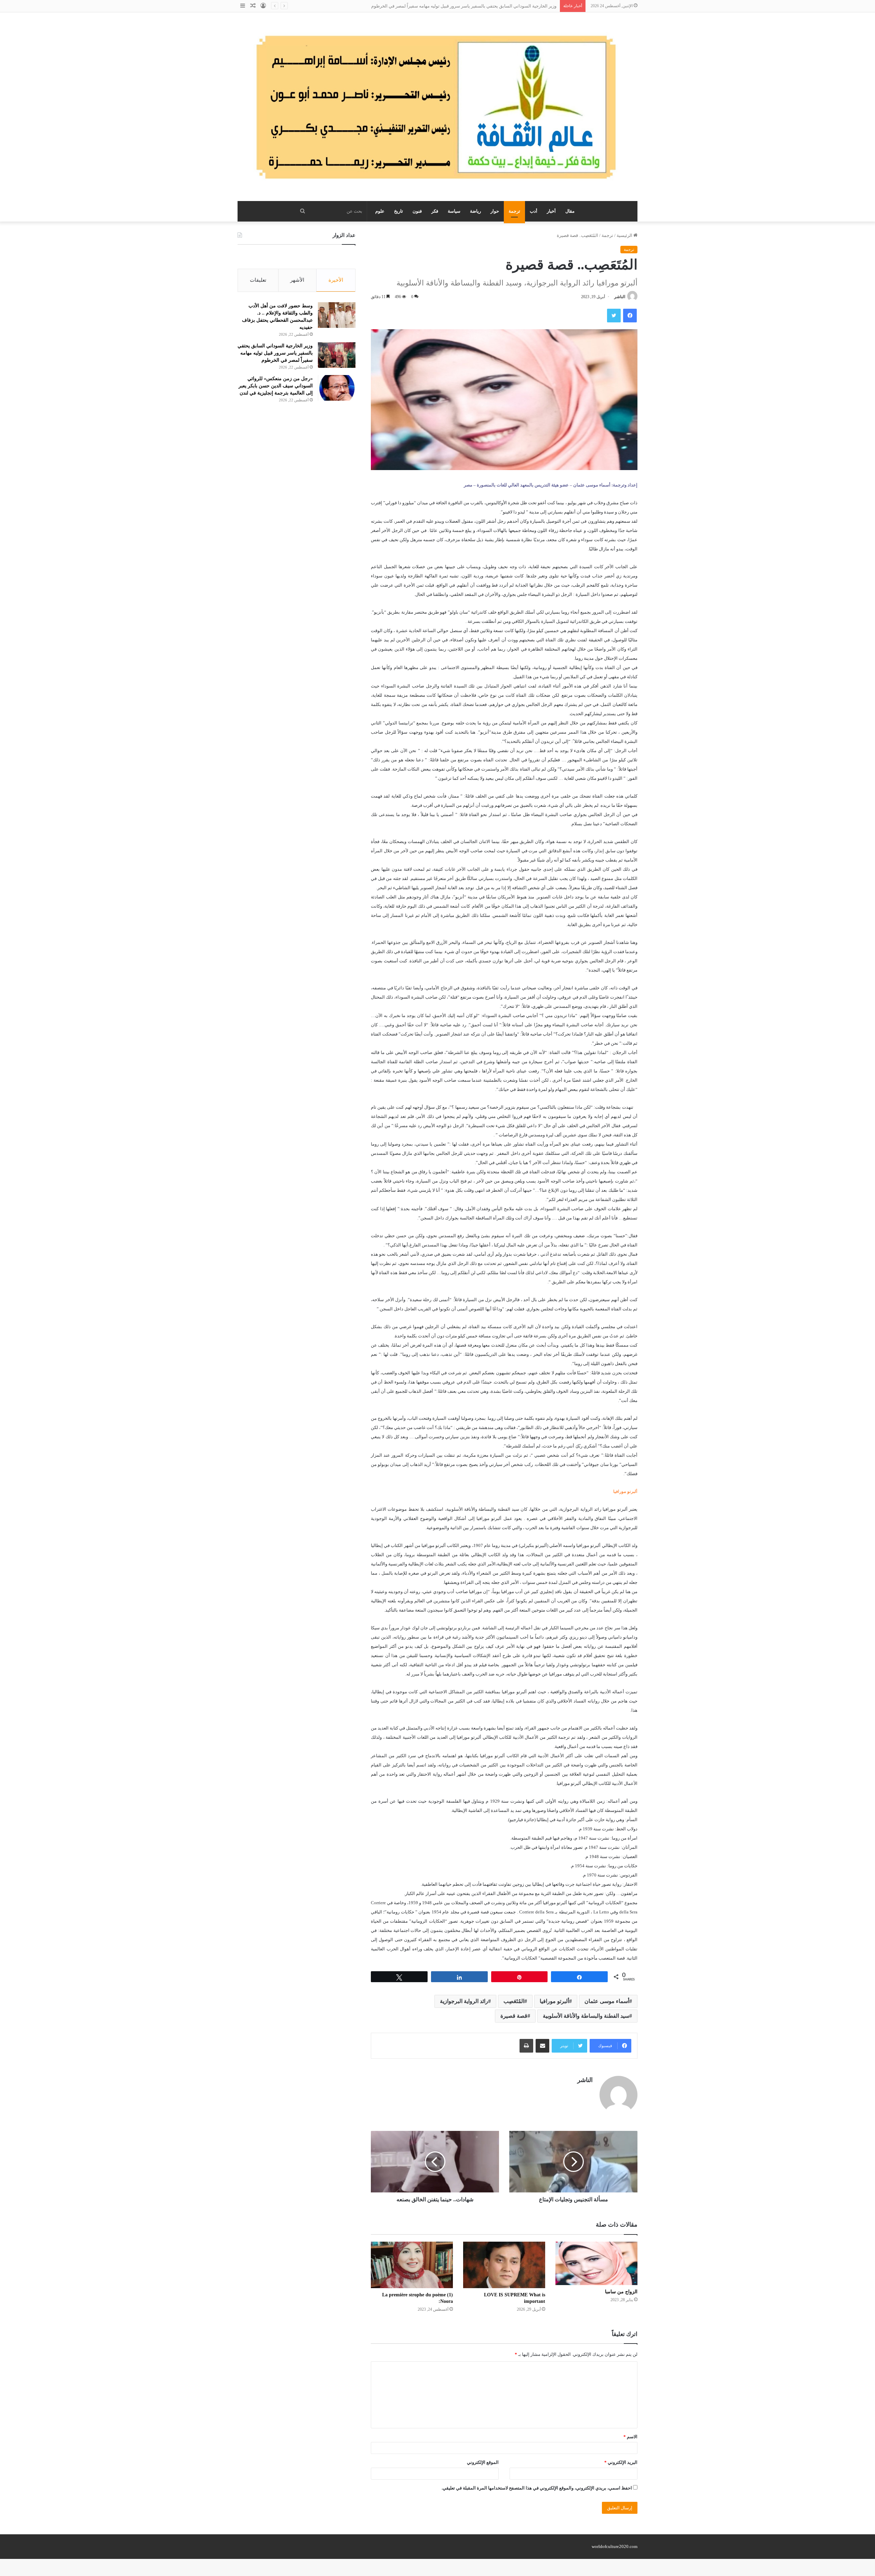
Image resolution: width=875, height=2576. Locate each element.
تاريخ (399, 211)
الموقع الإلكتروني (483, 2462)
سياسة (454, 211)
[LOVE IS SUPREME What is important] (504, 2265)
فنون (417, 211)
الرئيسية (625, 235)
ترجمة (514, 211)
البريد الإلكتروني (621, 2462)
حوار (495, 211)
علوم (380, 211)
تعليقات (258, 280)
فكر (435, 211)
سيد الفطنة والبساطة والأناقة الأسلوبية (586, 2016)
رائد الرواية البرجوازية (464, 2001)
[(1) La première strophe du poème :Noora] (412, 2265)
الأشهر (297, 280)
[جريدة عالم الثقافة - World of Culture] (437, 107)
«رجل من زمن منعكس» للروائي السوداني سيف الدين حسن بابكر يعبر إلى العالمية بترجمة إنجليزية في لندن (276, 386)
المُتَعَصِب (514, 2001)
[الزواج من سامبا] (596, 2263)
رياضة (475, 211)
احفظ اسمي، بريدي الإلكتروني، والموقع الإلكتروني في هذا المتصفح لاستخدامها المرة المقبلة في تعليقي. (537, 2488)
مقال (570, 211)
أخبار (551, 211)
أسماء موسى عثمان (607, 2001)
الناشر (620, 297)
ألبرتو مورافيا (554, 2001)
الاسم (630, 2437)
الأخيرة (336, 280)
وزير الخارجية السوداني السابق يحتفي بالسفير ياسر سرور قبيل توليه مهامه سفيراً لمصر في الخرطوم (275, 353)
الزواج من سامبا (621, 2292)
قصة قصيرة (514, 2016)
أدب (534, 211)
